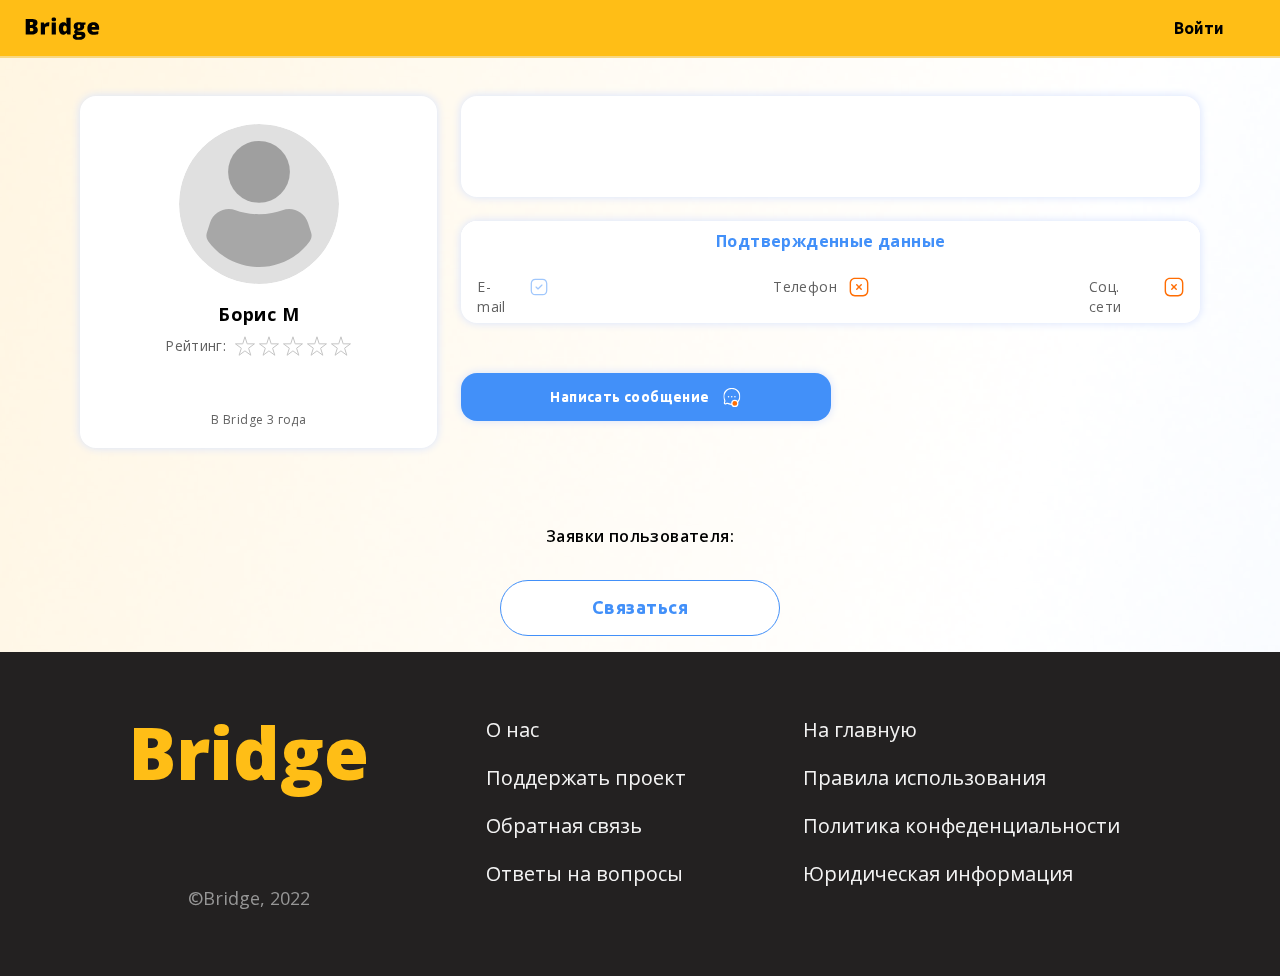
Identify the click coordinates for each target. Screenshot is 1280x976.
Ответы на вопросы (584, 873)
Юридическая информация (938, 873)
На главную (860, 729)
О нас (512, 729)
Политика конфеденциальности (961, 825)
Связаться (640, 607)
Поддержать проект (586, 777)
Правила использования (924, 777)
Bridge (248, 752)
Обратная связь (564, 825)
